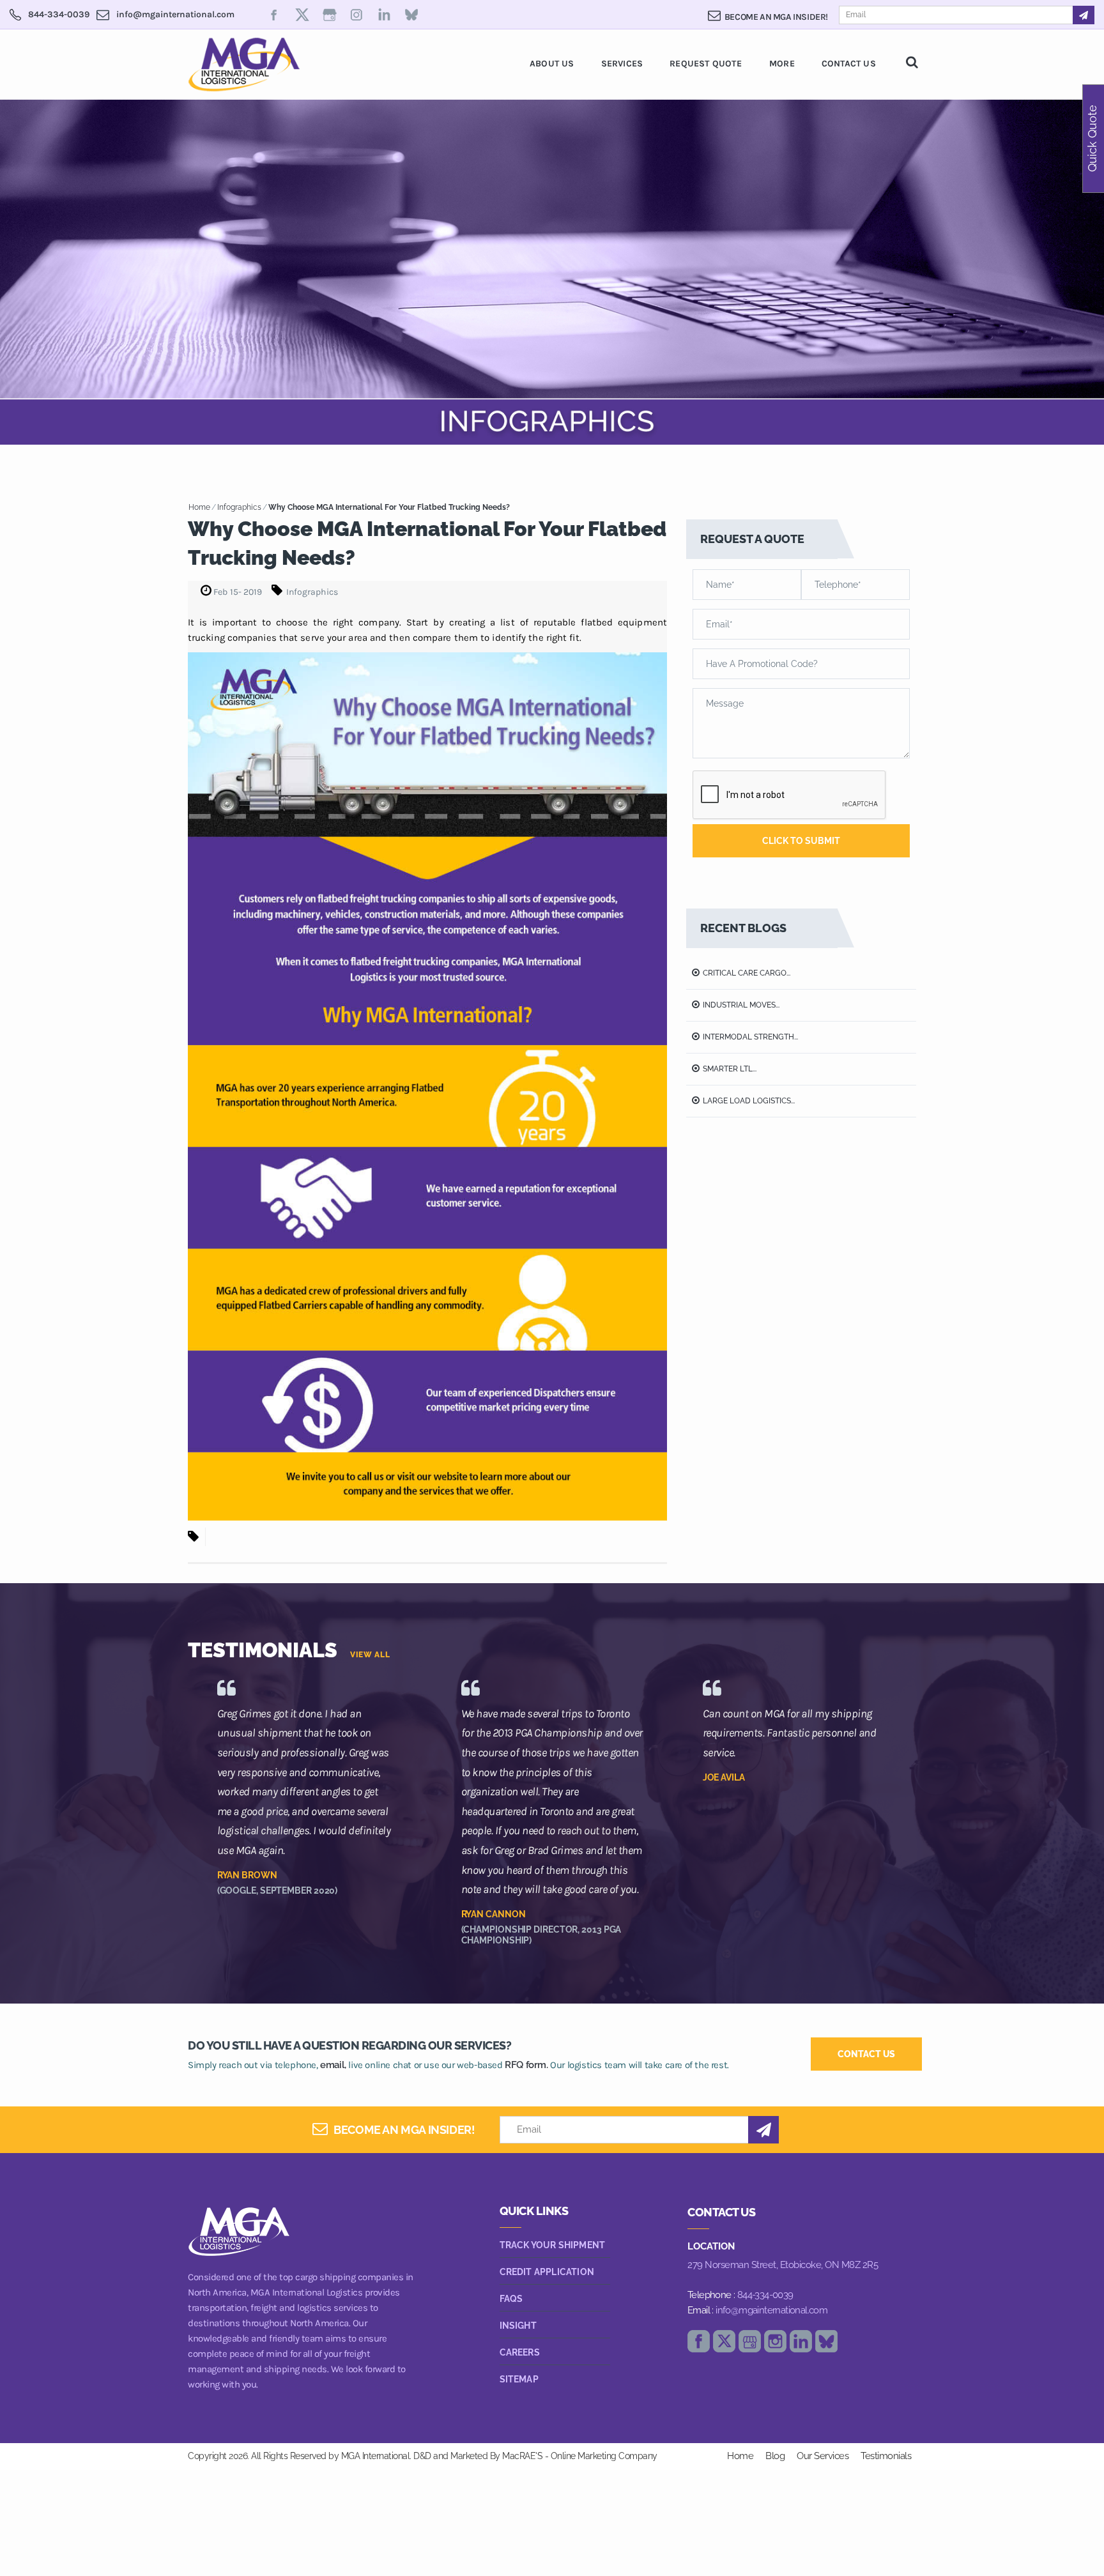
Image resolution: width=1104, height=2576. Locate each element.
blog (775, 2456)
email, (333, 2065)
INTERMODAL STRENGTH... (750, 1037)
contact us (866, 2054)
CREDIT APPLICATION (547, 2272)
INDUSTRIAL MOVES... (741, 1005)
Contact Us (849, 64)
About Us (552, 64)
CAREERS (520, 2352)
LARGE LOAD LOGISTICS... (749, 1101)
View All (370, 1655)
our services (823, 2456)
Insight (518, 2326)
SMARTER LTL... (730, 1069)
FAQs (511, 2299)
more (782, 64)
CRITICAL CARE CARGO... (747, 973)
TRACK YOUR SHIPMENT (553, 2245)
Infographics (239, 507)
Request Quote (706, 64)
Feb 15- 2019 (237, 592)
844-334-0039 (765, 2295)
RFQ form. (526, 2065)
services (622, 64)
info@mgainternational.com (771, 2310)
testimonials (886, 2456)
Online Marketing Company (604, 2456)
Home (199, 507)
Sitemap (519, 2379)
